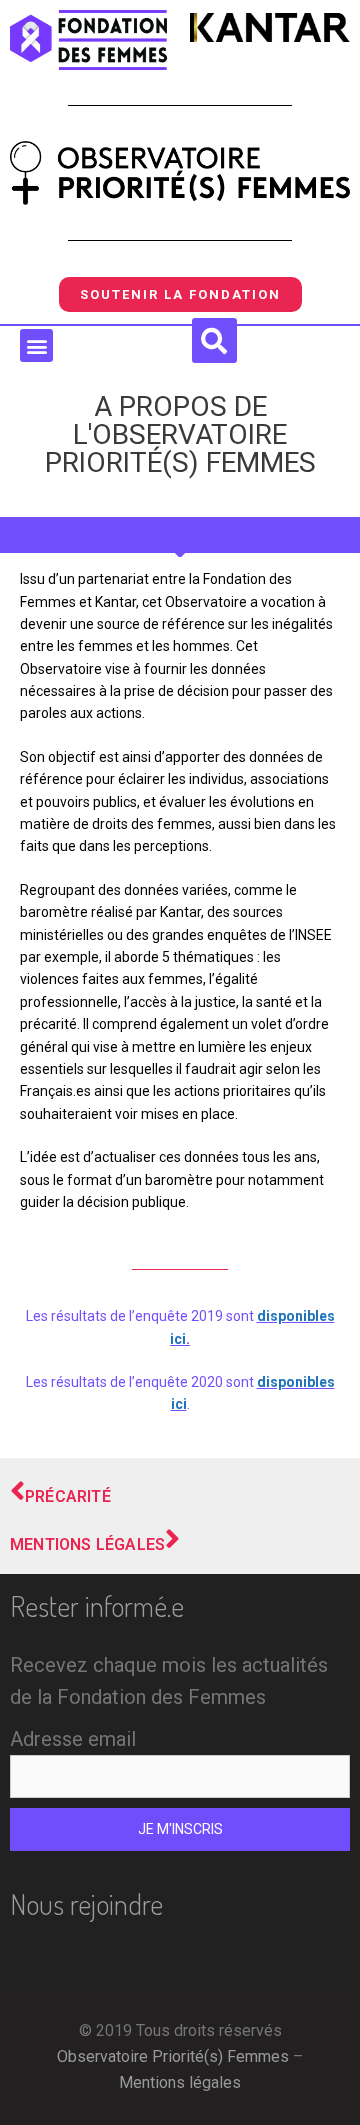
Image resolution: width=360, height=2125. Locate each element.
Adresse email (73, 1739)
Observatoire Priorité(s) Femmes (173, 2056)
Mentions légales (180, 2082)
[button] (36, 345)
